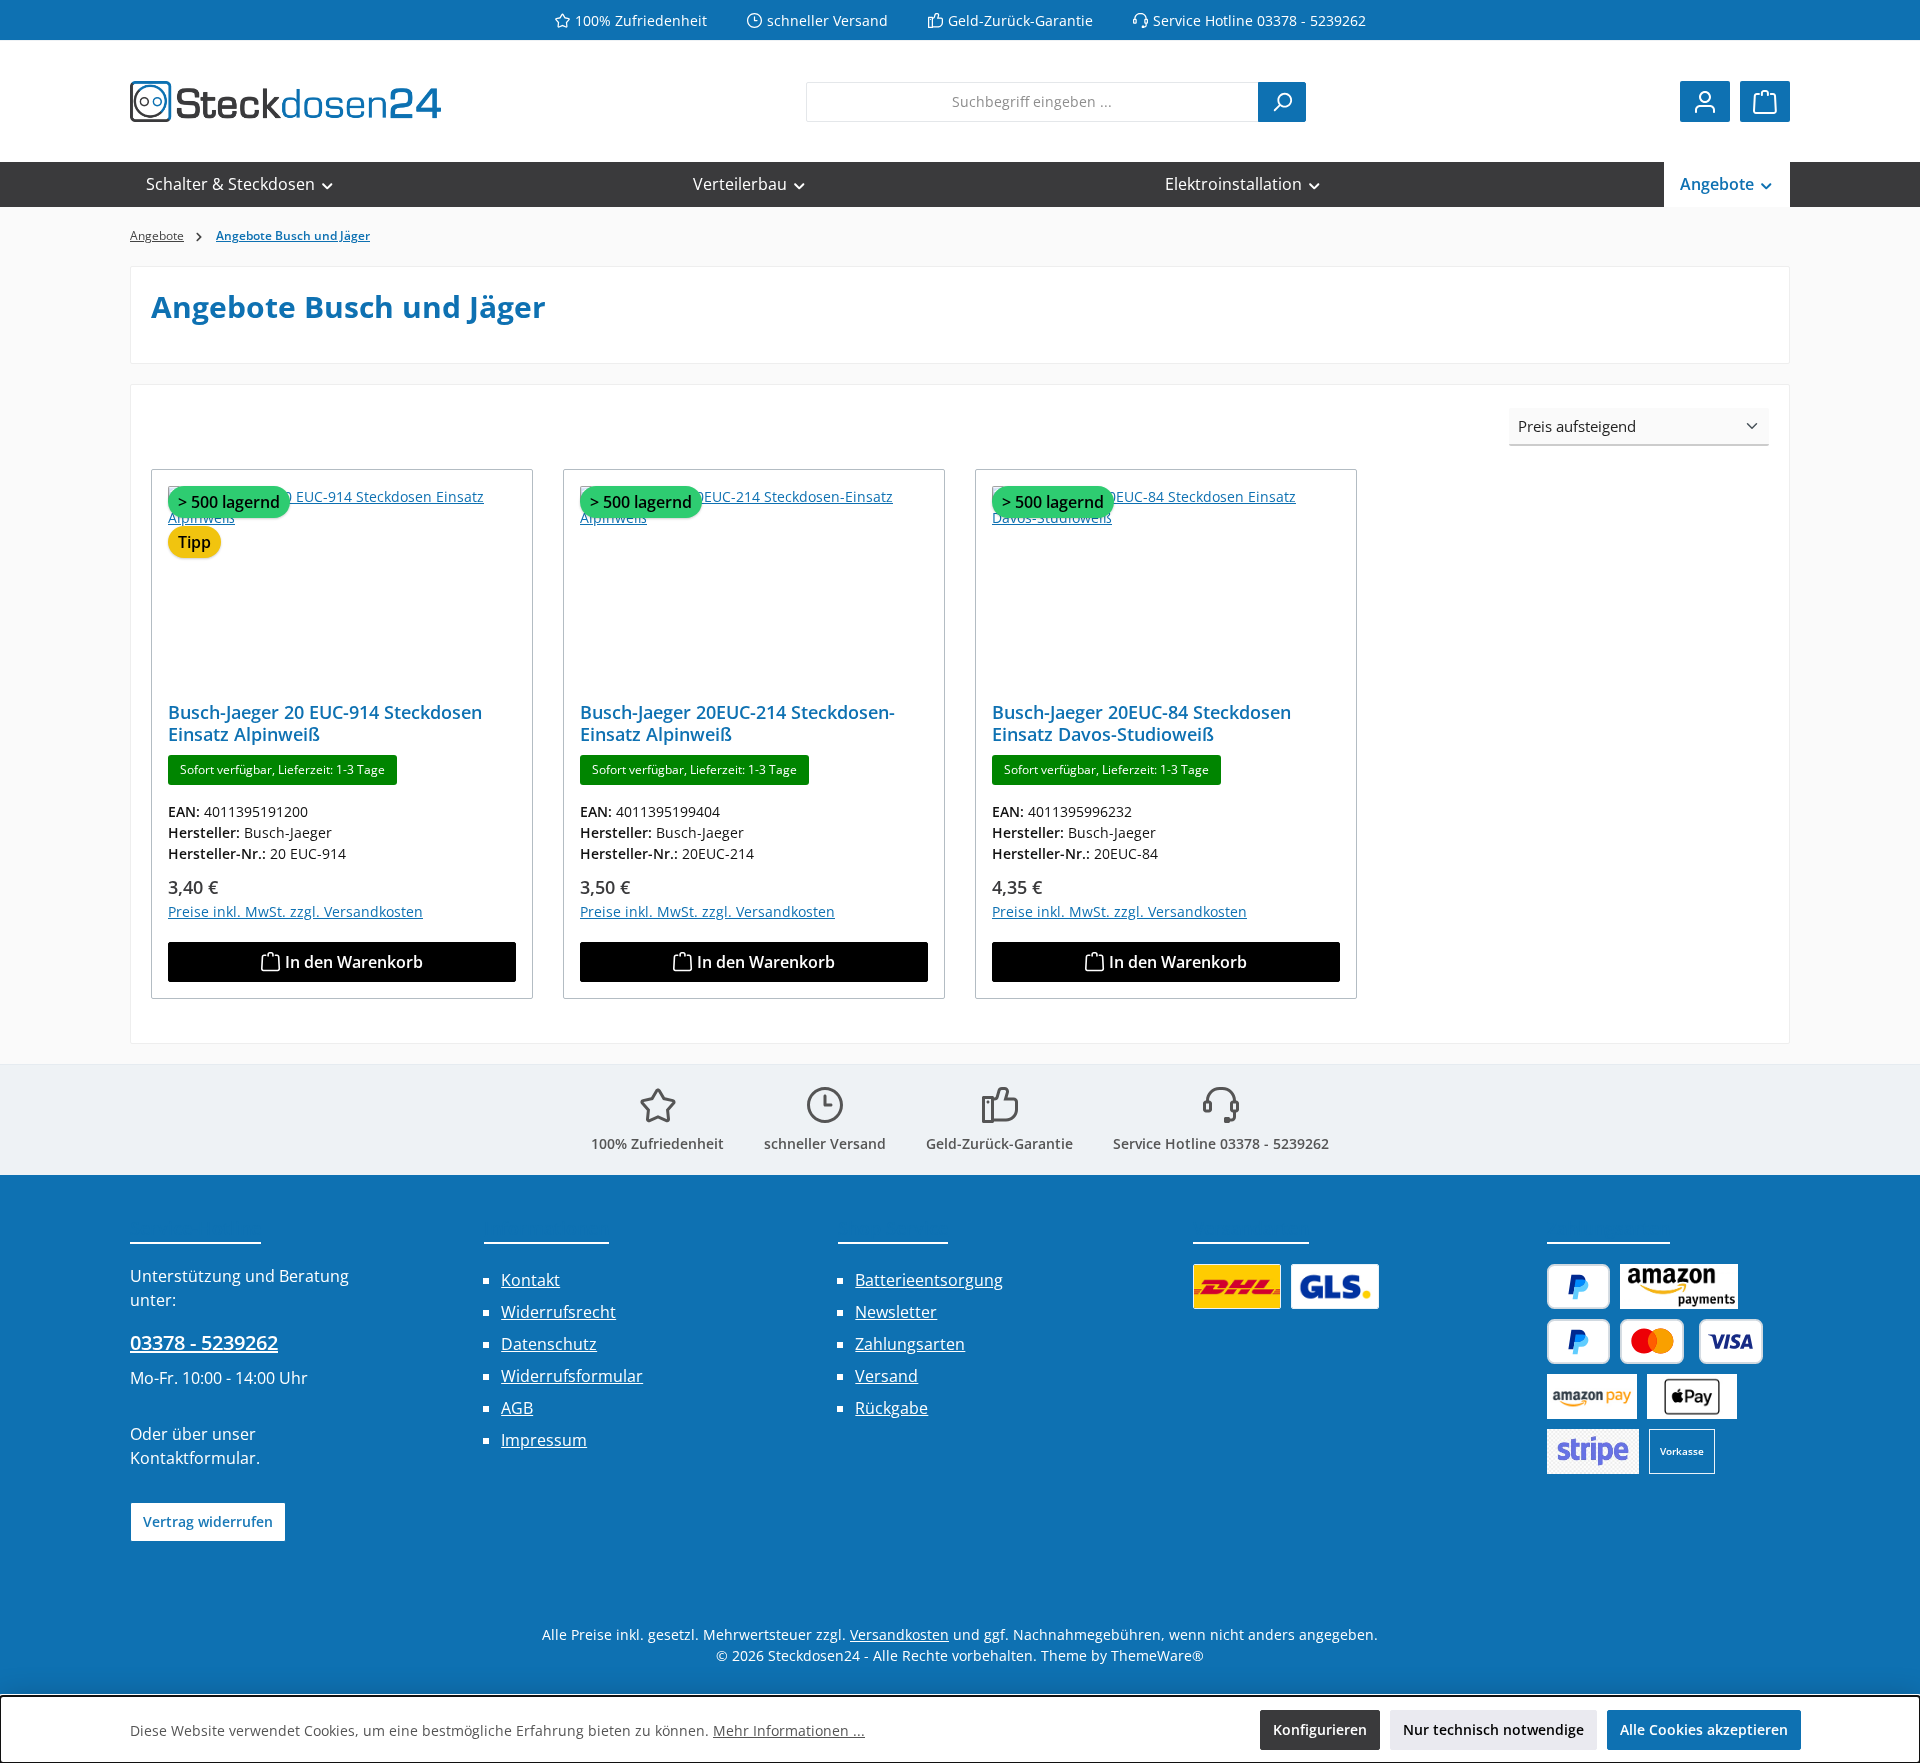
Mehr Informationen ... (789, 1730)
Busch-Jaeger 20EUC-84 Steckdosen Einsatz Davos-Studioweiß (1141, 723)
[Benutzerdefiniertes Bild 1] (1237, 1286)
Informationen (546, 1228)
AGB (517, 1408)
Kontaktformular (193, 1458)
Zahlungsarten (910, 1344)
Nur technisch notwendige (1493, 1729)
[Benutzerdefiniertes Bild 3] (1593, 1451)
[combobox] (1032, 102)
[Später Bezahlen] (1579, 1341)
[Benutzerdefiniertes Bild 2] (1335, 1286)
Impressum (544, 1440)
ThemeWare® (1157, 1655)
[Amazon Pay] (1678, 1286)
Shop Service (893, 1228)
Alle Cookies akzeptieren (1704, 1729)
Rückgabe (891, 1408)
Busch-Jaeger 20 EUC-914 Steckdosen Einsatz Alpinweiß (325, 723)
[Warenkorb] (1765, 101)
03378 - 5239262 (204, 1342)
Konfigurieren (1320, 1729)
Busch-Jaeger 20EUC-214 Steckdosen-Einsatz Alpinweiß (737, 723)
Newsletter (896, 1312)
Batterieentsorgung (929, 1280)
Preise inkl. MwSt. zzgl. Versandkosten (295, 911)
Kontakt (530, 1280)
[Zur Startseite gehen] (285, 101)
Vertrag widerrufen (208, 1521)
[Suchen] (1282, 102)
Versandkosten (899, 1634)
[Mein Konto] (1705, 101)
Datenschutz (549, 1344)
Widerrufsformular (572, 1376)
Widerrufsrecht (558, 1312)
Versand (886, 1376)
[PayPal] (1579, 1286)
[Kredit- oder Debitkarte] (1691, 1341)
